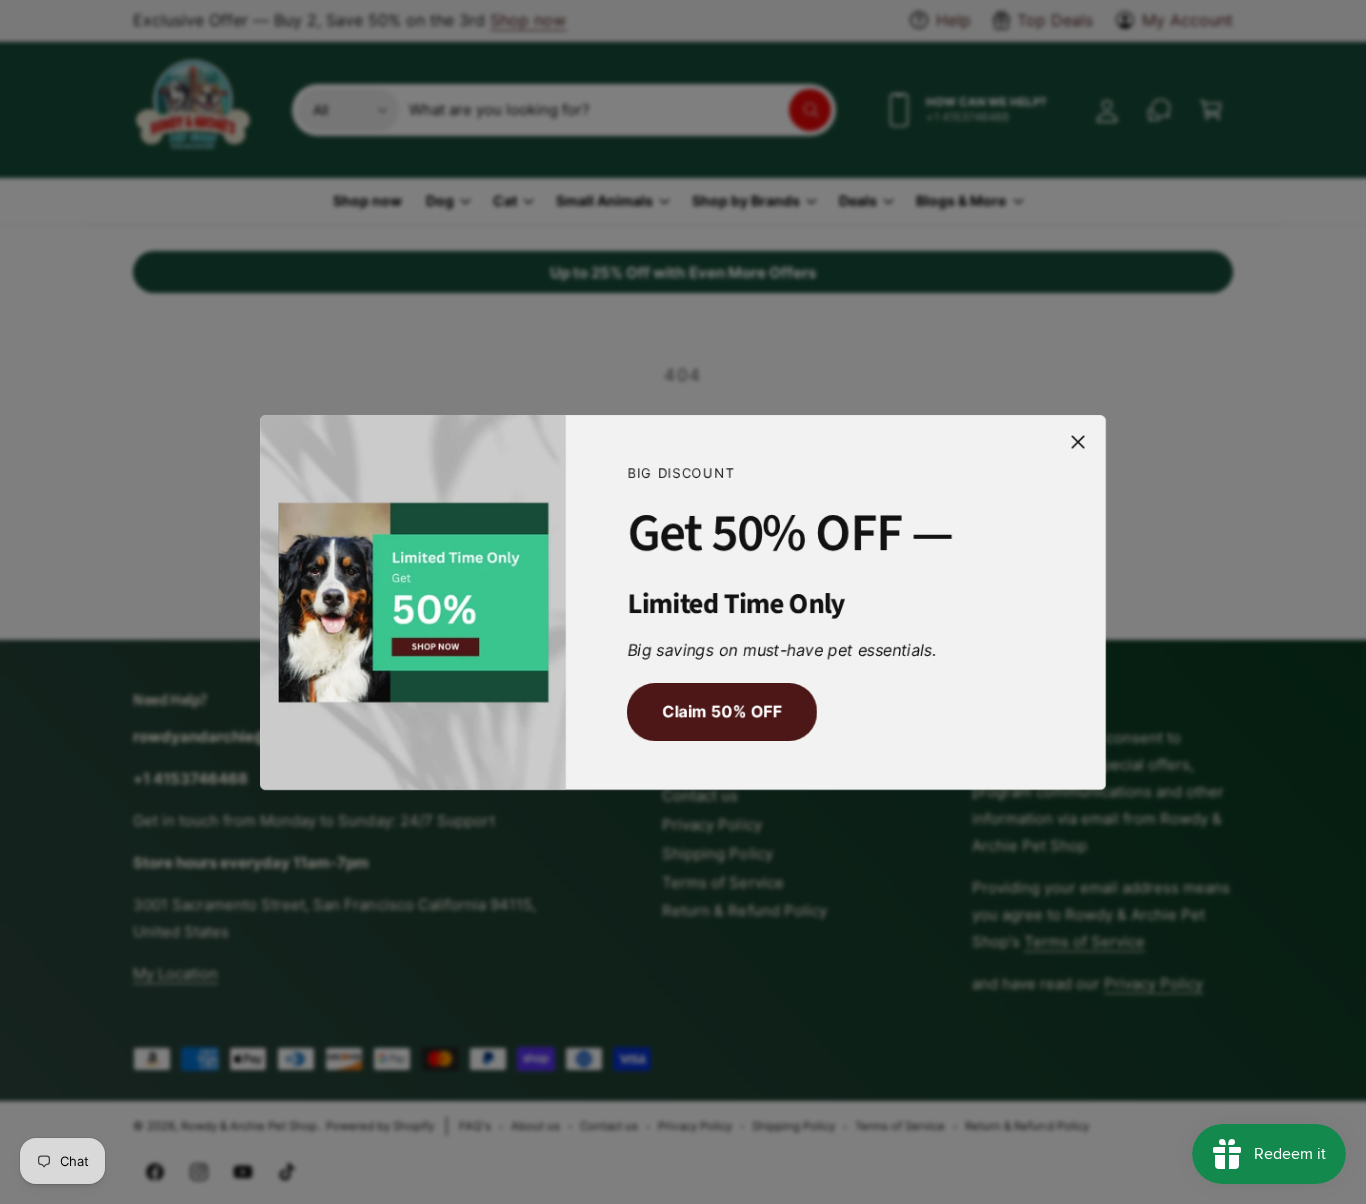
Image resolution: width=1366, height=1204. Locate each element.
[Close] (1078, 441)
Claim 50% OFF (721, 711)
